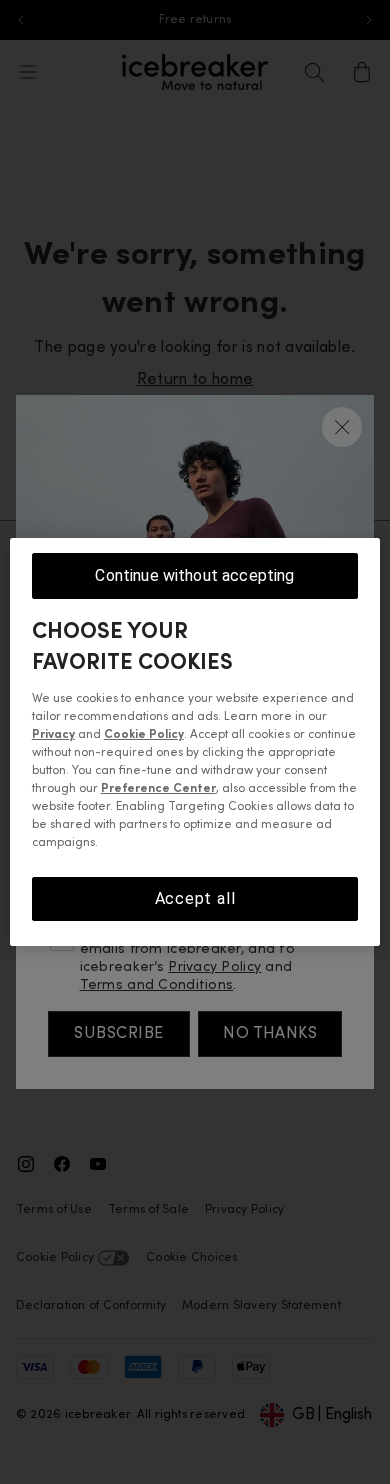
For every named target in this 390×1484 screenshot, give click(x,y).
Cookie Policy (144, 735)
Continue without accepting (194, 575)
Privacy (53, 735)
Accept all (195, 898)
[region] (195, 742)
